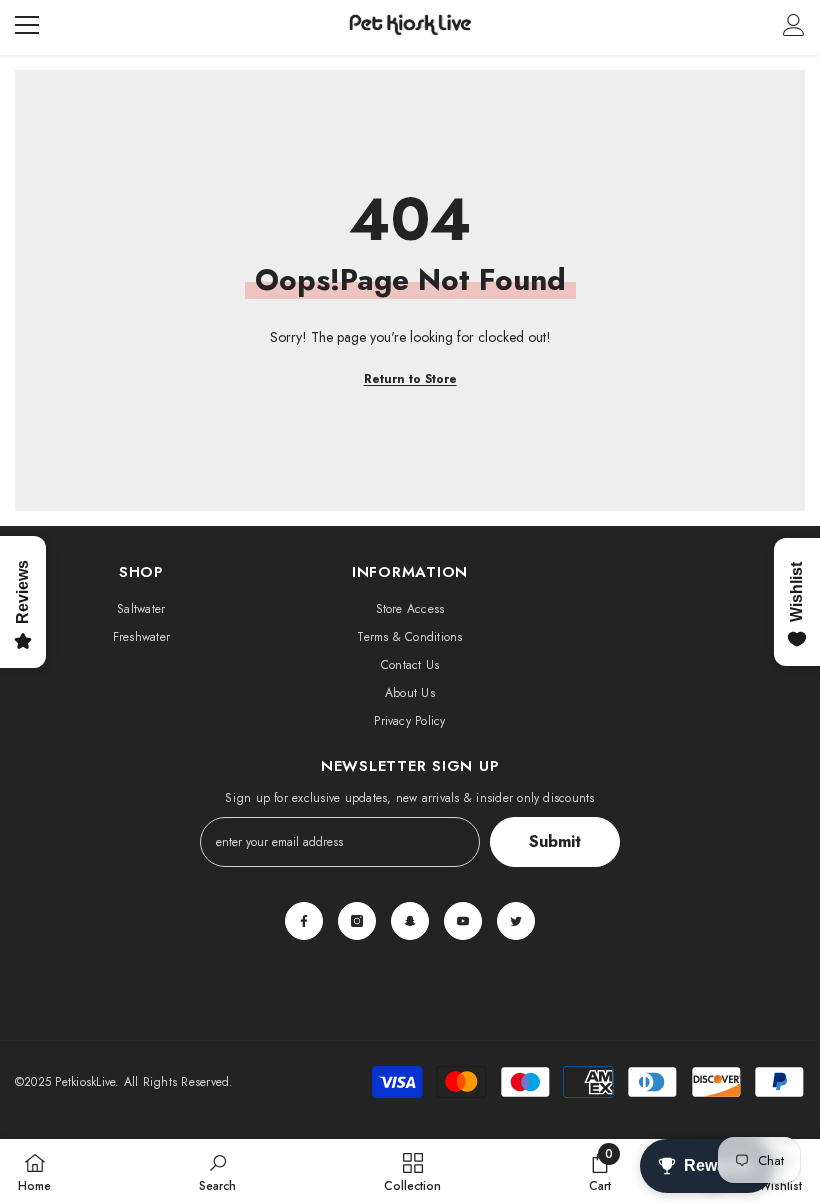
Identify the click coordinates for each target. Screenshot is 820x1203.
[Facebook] (304, 921)
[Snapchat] (410, 921)
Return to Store (410, 379)
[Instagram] (357, 921)
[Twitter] (516, 921)
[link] (217, 1171)
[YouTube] (463, 921)
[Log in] (794, 25)
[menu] (27, 25)
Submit (555, 841)
